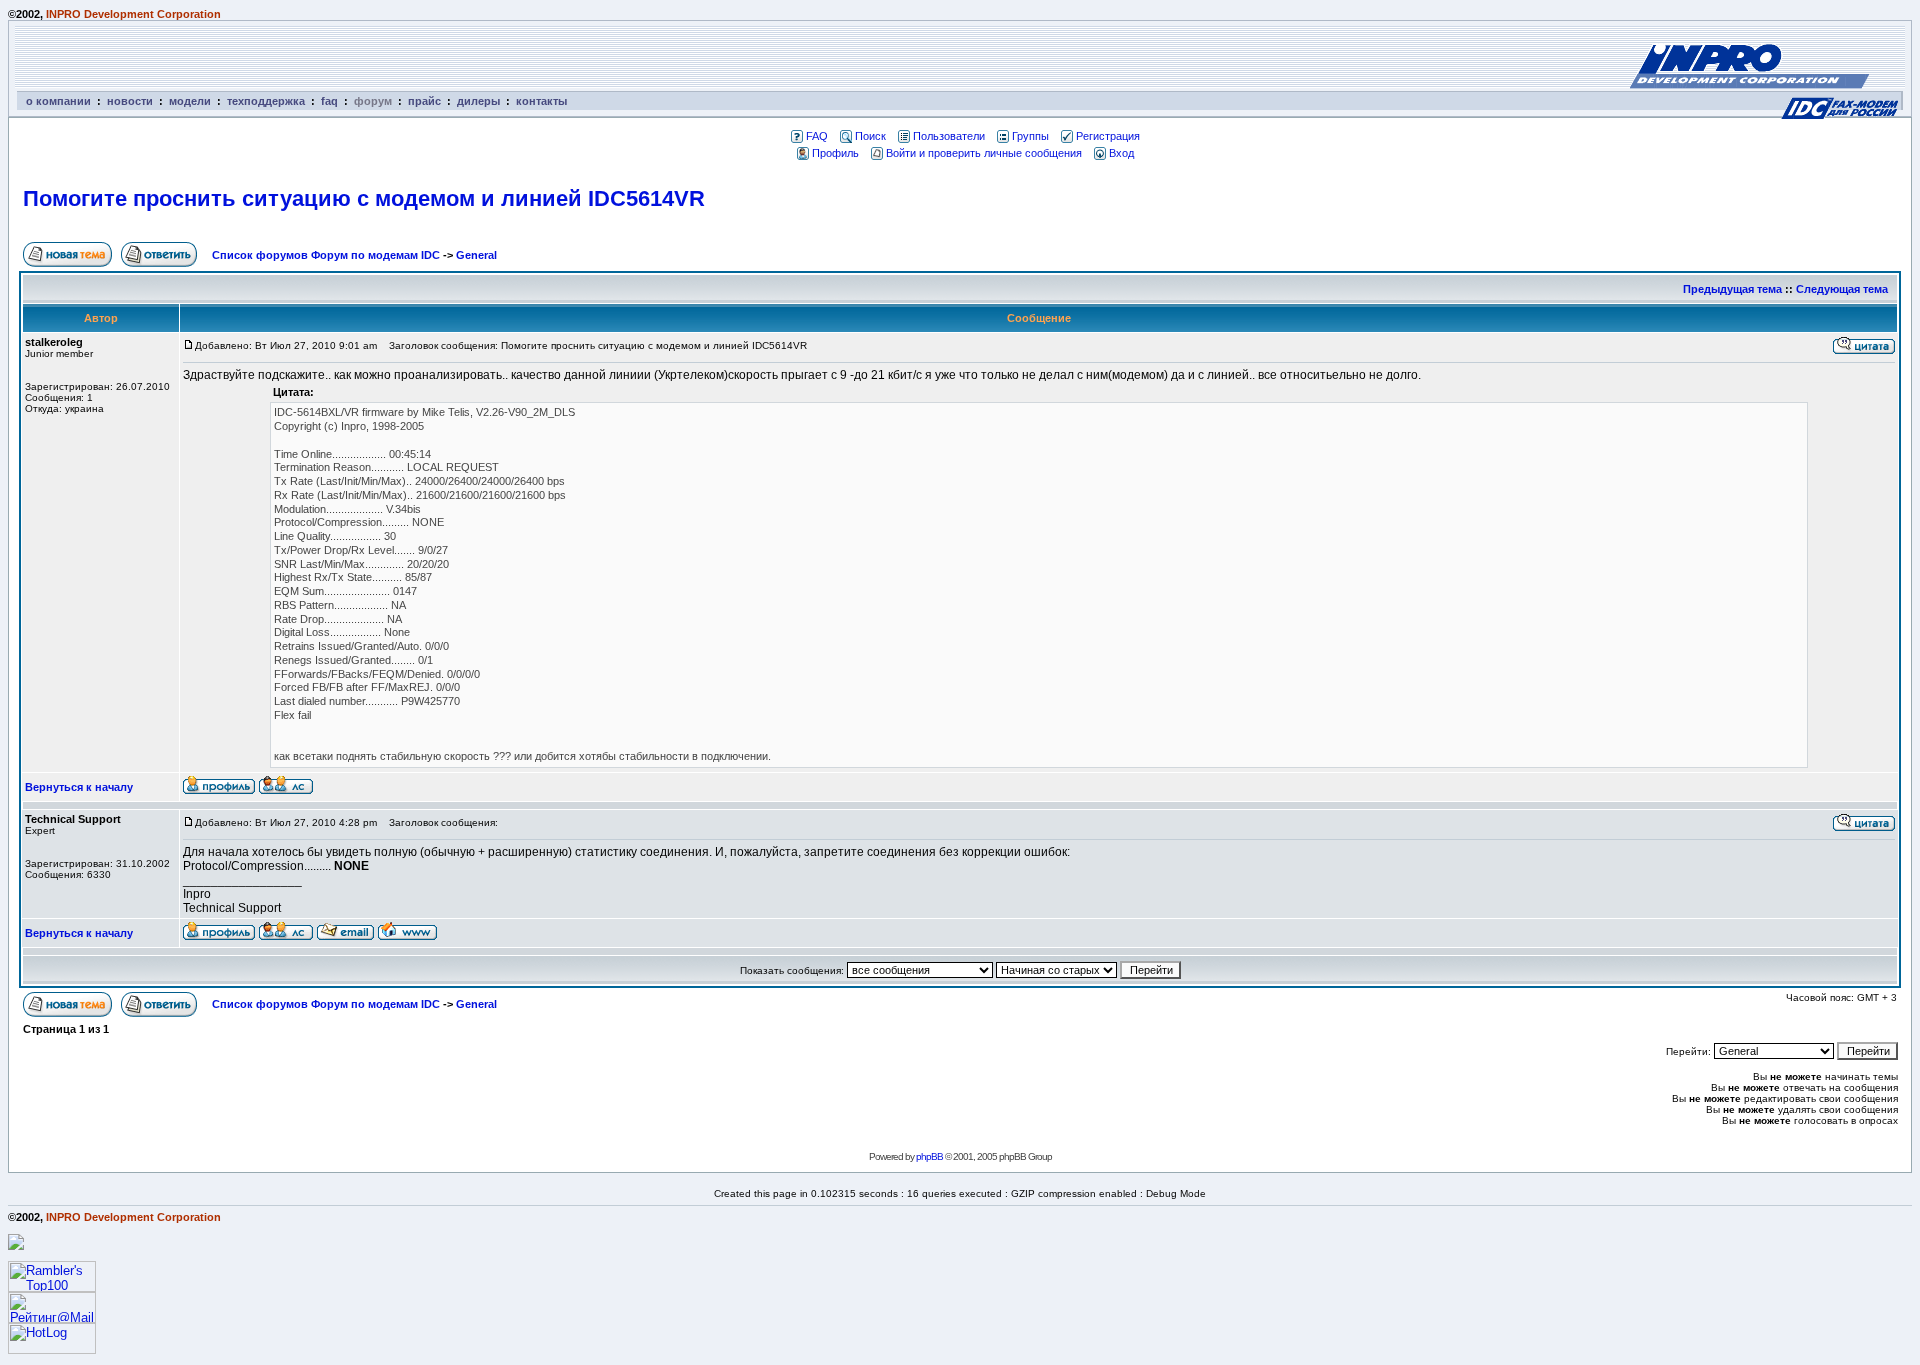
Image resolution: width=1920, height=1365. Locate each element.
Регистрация (1108, 136)
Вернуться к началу (79, 787)
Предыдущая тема (1732, 289)
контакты (541, 101)
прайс (424, 101)
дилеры (478, 101)
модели (190, 101)
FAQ (817, 136)
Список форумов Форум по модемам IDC (326, 255)
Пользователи (949, 136)
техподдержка (266, 101)
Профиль (835, 153)
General (476, 255)
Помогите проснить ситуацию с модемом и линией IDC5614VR (364, 198)
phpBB (929, 1156)
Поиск (870, 136)
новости (130, 101)
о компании (58, 101)
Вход (1121, 153)
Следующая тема (1842, 289)
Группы (1030, 136)
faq (329, 101)
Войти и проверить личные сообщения (984, 153)
